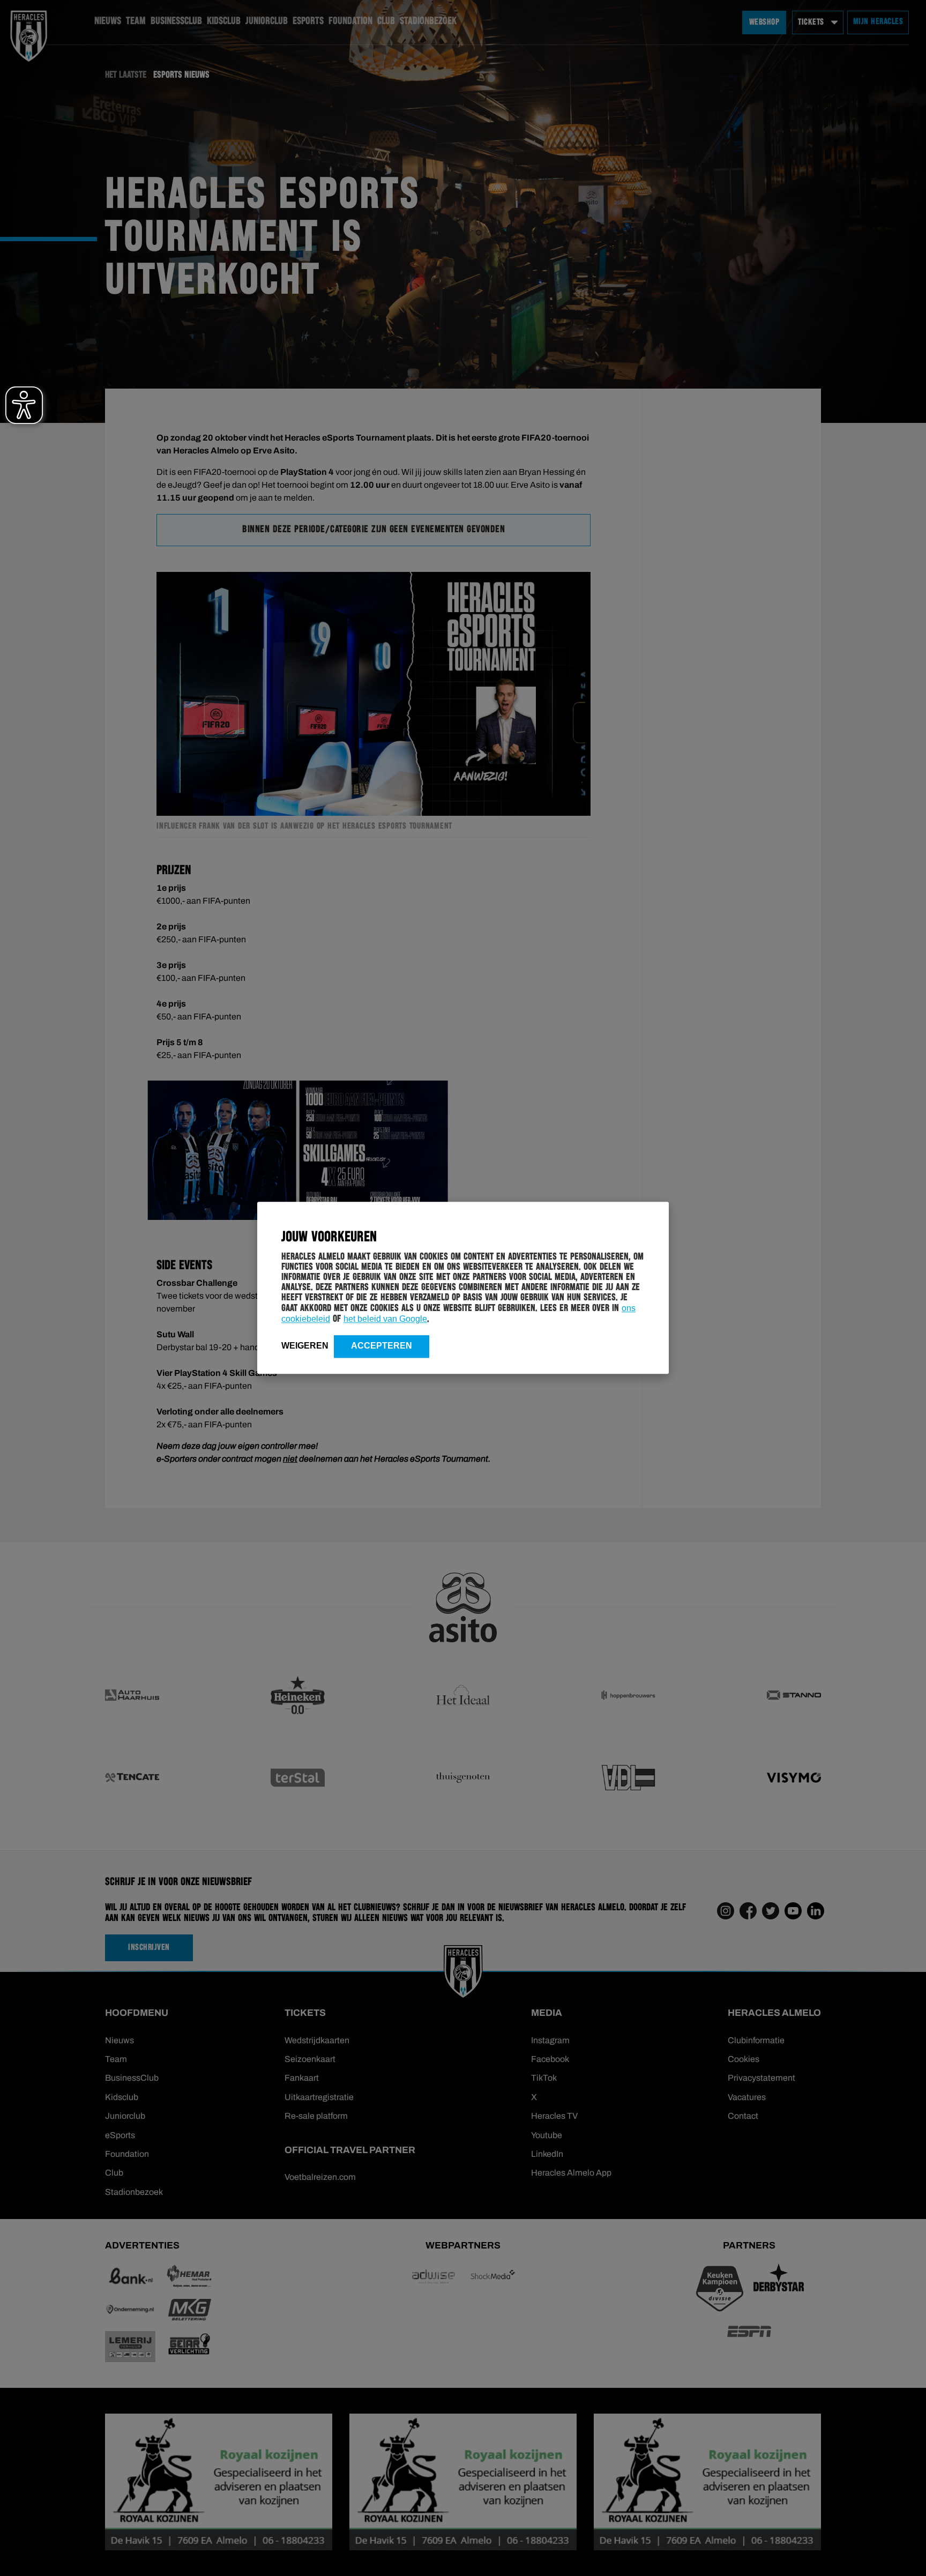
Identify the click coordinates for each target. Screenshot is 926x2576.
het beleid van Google (385, 1319)
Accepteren (382, 1346)
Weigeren (305, 1346)
